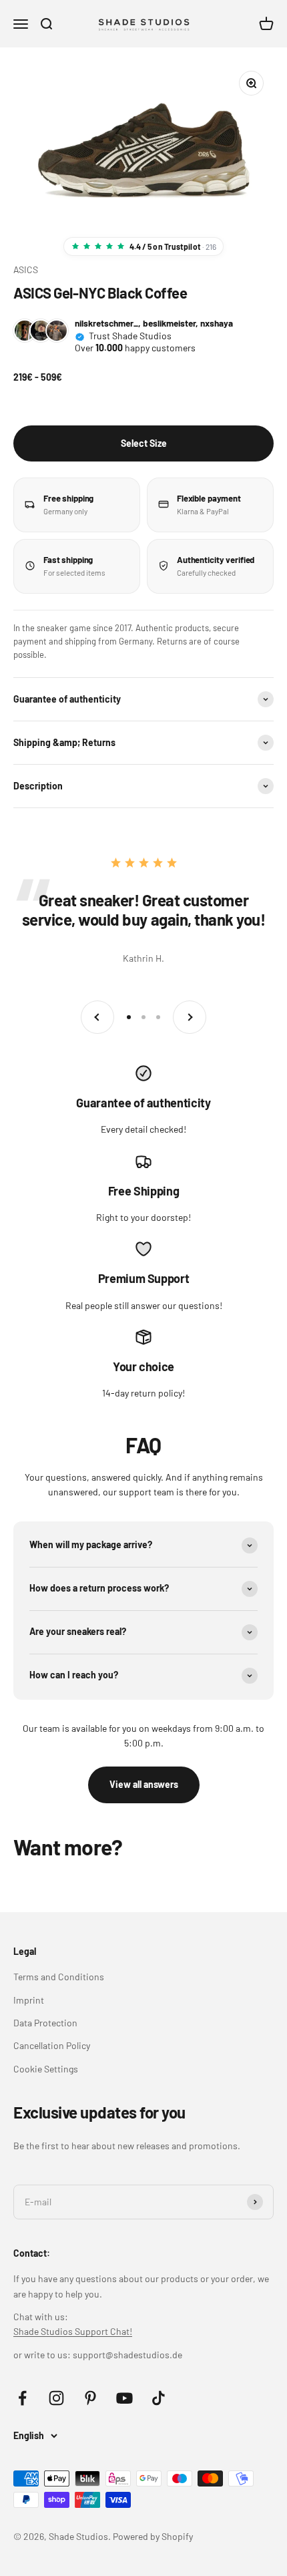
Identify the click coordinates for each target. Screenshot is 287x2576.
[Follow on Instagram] (56, 2398)
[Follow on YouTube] (124, 2398)
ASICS (26, 269)
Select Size (144, 443)
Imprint (29, 2000)
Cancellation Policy (52, 2045)
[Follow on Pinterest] (90, 2398)
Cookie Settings (46, 2069)
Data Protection (45, 2023)
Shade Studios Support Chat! (73, 2331)
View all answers (144, 1784)
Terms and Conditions (59, 1977)
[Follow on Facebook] (22, 2398)
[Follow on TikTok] (159, 2398)
